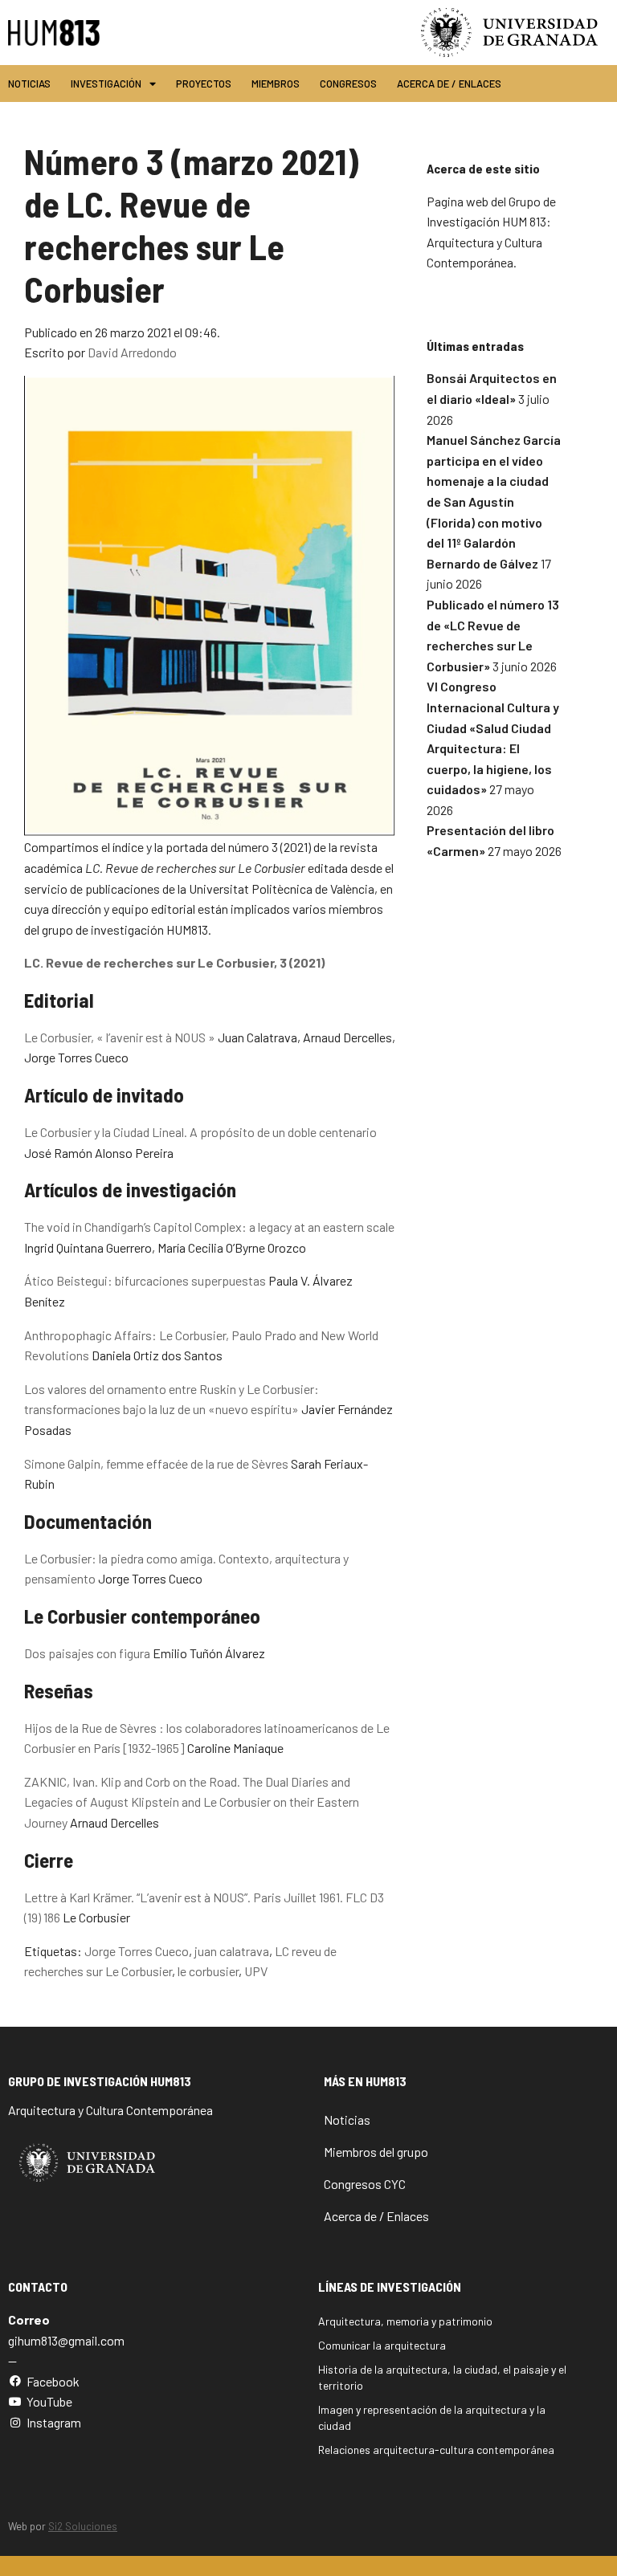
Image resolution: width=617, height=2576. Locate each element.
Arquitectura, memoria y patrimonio (405, 2321)
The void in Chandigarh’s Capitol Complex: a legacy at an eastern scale (209, 1227)
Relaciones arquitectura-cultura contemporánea (436, 2450)
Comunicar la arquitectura (382, 2345)
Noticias (29, 84)
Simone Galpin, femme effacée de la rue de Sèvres (156, 1463)
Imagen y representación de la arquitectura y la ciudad (432, 2417)
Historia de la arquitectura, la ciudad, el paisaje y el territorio (442, 2377)
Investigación (106, 84)
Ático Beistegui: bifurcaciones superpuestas (145, 1280)
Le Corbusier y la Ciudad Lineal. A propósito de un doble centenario (200, 1132)
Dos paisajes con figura (87, 1653)
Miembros (276, 84)
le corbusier (208, 1971)
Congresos (348, 84)
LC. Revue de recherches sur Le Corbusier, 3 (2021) (174, 962)
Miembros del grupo (376, 2152)
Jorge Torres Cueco (137, 1951)
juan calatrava (232, 1951)
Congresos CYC (365, 2184)
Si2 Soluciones (83, 2526)
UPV (256, 1971)
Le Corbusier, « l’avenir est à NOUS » (120, 1037)
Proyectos (204, 84)
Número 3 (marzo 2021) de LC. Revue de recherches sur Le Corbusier (191, 224)
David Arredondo (132, 352)
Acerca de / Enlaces (449, 84)
